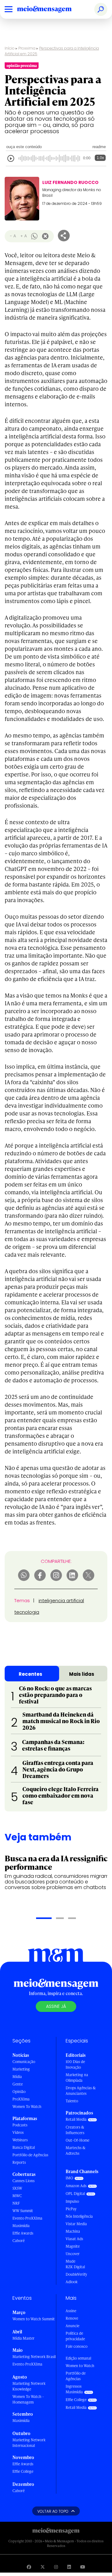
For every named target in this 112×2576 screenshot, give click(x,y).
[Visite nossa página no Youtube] (83, 2567)
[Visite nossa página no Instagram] (56, 2567)
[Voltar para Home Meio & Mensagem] (51, 9)
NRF (16, 2203)
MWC (17, 2196)
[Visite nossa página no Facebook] (29, 2567)
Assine (71, 2311)
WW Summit (23, 2211)
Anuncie (72, 2326)
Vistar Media (76, 2224)
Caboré (19, 2241)
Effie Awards (23, 2233)
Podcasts (20, 2125)
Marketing (21, 2069)
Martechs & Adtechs (76, 2151)
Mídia (17, 2077)
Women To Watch (27, 2107)
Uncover (73, 2254)
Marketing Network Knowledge (29, 2386)
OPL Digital (75, 2194)
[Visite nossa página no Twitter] (43, 2567)
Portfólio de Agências (30, 2155)
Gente (18, 2084)
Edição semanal (78, 2358)
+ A (23, 236)
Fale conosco (77, 2346)
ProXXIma (21, 2099)
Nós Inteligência (79, 2216)
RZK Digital (75, 2267)
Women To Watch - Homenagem (28, 2399)
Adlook (72, 2282)
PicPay (71, 2209)
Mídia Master (23, 2338)
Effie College (23, 2471)
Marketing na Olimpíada (77, 2078)
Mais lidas (82, 1674)
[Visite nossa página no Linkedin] (69, 2567)
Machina (73, 2231)
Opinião (19, 2092)
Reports (19, 2162)
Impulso (72, 2201)
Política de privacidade (75, 2336)
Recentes (30, 1674)
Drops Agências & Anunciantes (81, 2091)
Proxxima (27, 48)
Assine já (56, 2006)
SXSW (17, 2188)
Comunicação (24, 2062)
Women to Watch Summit (34, 2319)
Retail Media (76, 2119)
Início (10, 48)
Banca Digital (24, 2147)
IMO (69, 2178)
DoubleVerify (76, 2274)
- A (13, 236)
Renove (72, 2318)
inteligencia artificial (61, 1600)
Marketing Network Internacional (29, 2443)
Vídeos (18, 2132)
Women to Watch (80, 2366)
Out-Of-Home (77, 2140)
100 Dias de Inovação (75, 2064)
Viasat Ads (74, 2239)
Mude (70, 2261)
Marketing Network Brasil (34, 2357)
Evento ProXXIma (27, 2218)
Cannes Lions (23, 2181)
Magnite (73, 2246)
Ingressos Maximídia (74, 2389)
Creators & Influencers (75, 2130)
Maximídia (21, 2226)
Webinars (20, 2140)
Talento (72, 2101)
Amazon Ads (76, 2186)
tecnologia (27, 1612)
